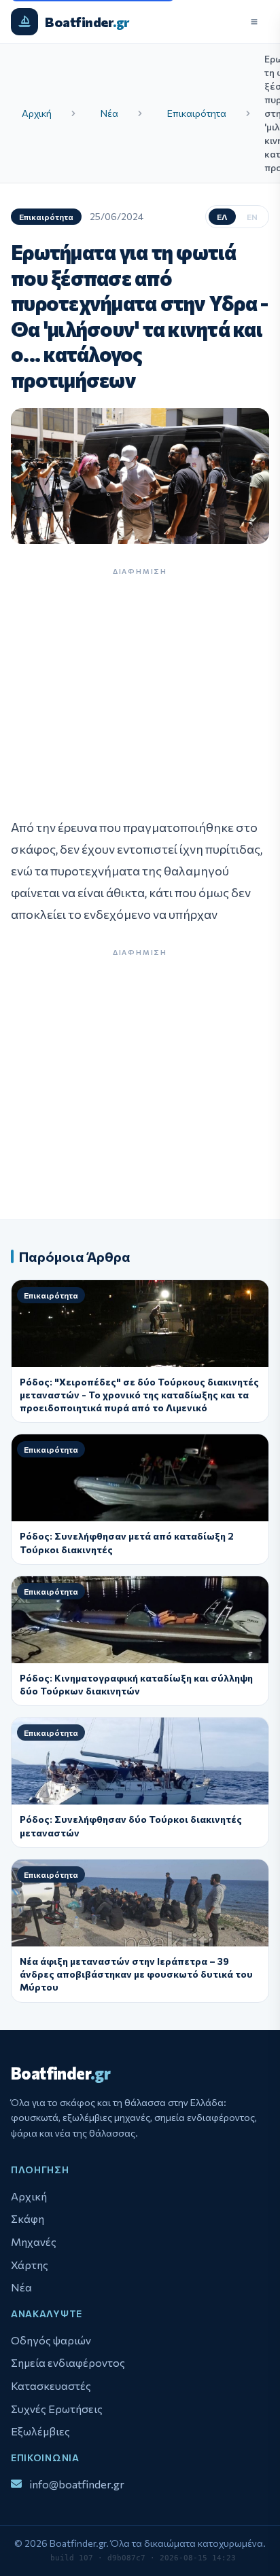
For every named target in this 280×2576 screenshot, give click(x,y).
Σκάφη (28, 2218)
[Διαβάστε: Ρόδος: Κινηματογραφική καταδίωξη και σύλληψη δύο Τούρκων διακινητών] (140, 1620)
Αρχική (37, 113)
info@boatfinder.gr (77, 2484)
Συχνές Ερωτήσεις (57, 2409)
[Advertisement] (140, 687)
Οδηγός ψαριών (51, 2340)
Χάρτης (30, 2265)
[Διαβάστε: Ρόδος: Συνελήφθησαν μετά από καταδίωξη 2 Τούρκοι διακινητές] (140, 1478)
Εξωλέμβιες (40, 2431)
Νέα (109, 113)
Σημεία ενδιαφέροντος (68, 2362)
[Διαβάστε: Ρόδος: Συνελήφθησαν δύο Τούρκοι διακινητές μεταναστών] (140, 1761)
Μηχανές (34, 2242)
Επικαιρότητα (197, 113)
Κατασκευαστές (51, 2385)
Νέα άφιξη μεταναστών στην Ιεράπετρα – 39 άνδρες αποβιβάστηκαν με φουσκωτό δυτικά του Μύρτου (136, 1974)
